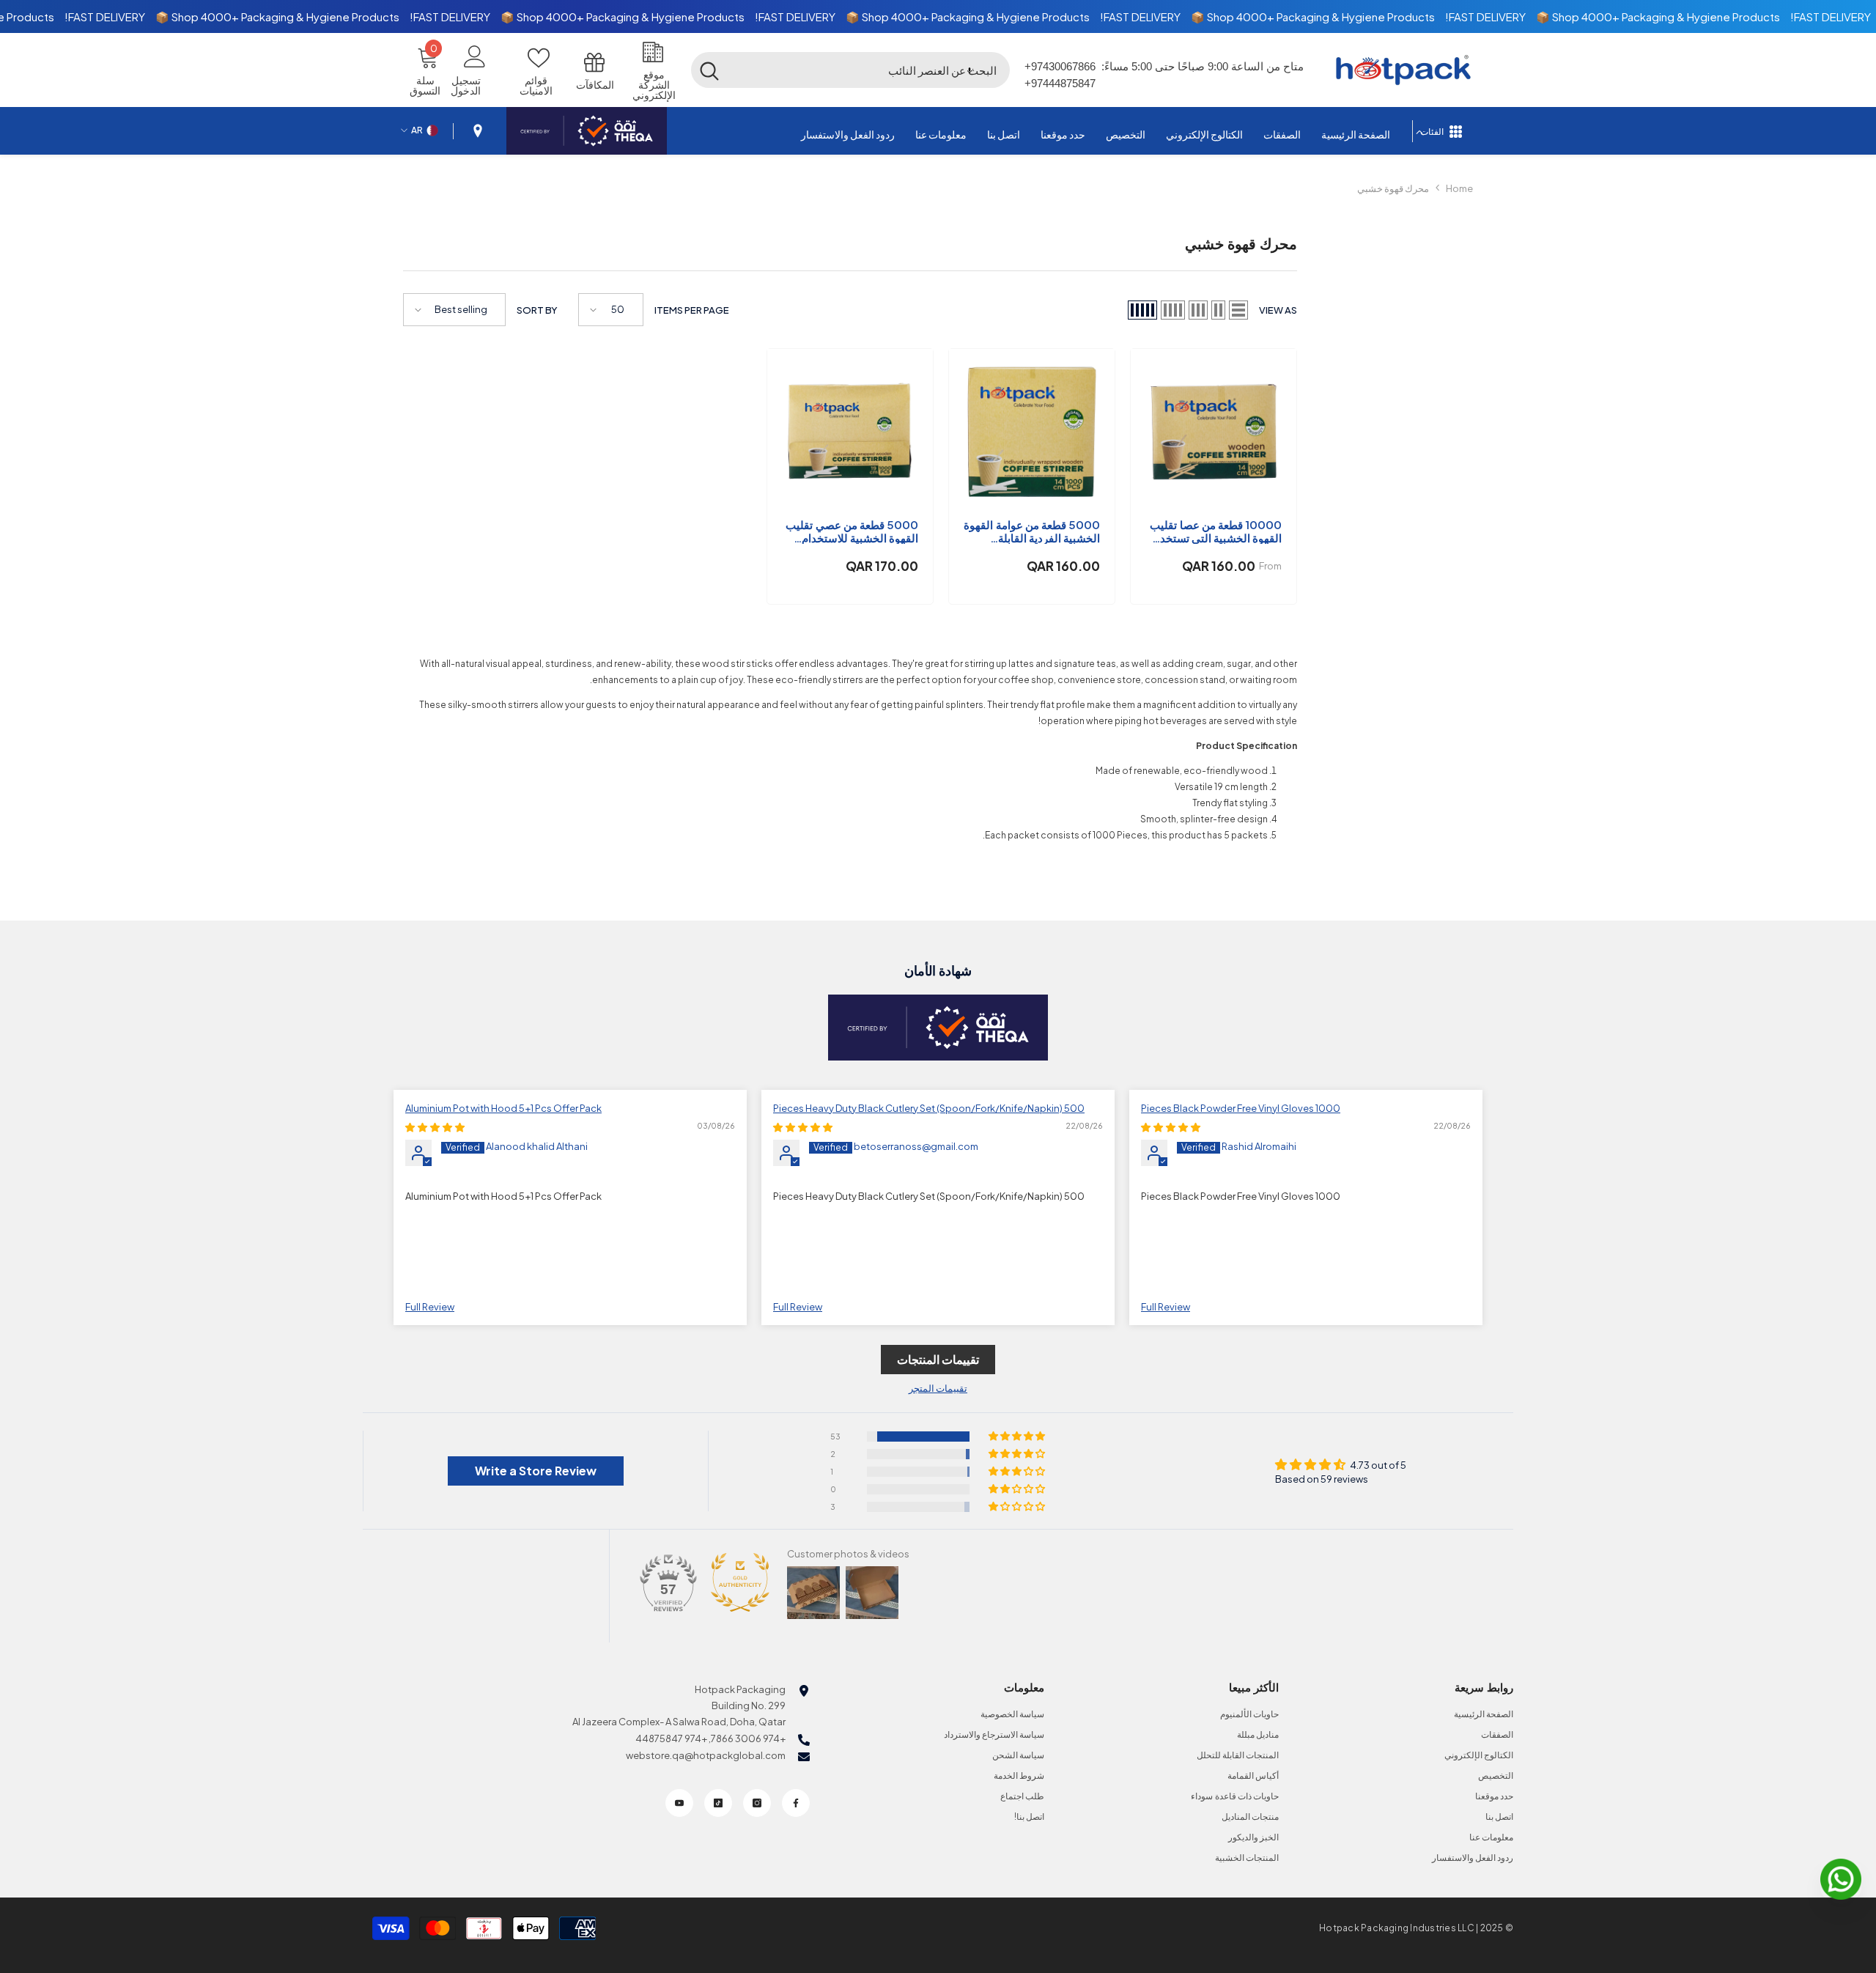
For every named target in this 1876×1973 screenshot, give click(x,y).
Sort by (537, 310)
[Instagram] (757, 1803)
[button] (970, 70)
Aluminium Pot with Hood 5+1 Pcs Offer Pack (503, 1108)
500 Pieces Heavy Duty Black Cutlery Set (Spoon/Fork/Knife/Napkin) (929, 1108)
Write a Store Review (536, 1471)
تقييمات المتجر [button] (938, 1388)
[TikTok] (718, 1803)
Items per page (692, 310)
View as (1278, 310)
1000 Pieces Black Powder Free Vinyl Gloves (1241, 1108)
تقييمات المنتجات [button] (938, 1359)
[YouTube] (679, 1803)
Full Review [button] (1166, 1307)
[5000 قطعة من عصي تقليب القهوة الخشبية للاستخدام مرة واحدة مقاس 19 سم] (850, 432)
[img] (1171, 1127)
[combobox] (869, 70)
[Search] (851, 70)
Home (1459, 188)
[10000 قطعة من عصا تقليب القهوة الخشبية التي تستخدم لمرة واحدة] (1214, 432)
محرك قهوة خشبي (1393, 188)
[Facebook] (796, 1803)
